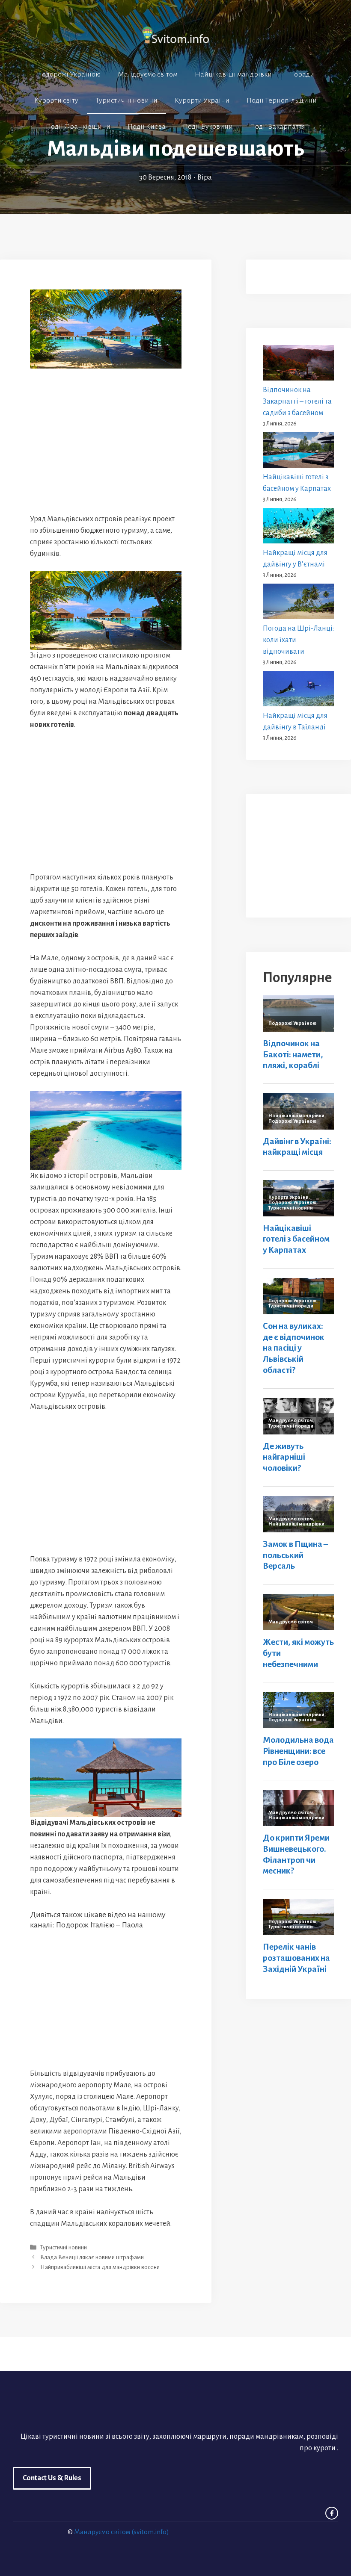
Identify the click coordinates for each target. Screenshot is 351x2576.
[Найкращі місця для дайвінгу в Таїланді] (298, 690)
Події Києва (147, 127)
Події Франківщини (78, 127)
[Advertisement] (106, 447)
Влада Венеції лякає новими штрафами (92, 2258)
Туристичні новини (126, 100)
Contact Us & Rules (52, 2478)
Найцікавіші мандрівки (233, 74)
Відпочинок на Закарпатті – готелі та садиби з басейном (297, 401)
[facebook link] (332, 2513)
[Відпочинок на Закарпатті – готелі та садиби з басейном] (298, 365)
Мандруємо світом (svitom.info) (122, 2532)
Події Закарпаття (278, 127)
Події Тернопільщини (282, 100)
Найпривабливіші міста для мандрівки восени (100, 2268)
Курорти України (202, 100)
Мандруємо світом (148, 74)
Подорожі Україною (69, 74)
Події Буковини (208, 127)
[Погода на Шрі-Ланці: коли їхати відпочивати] (298, 603)
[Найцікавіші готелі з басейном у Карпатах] (298, 452)
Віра (205, 177)
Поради (302, 74)
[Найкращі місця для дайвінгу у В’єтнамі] (298, 528)
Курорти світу (56, 100)
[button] (175, 152)
